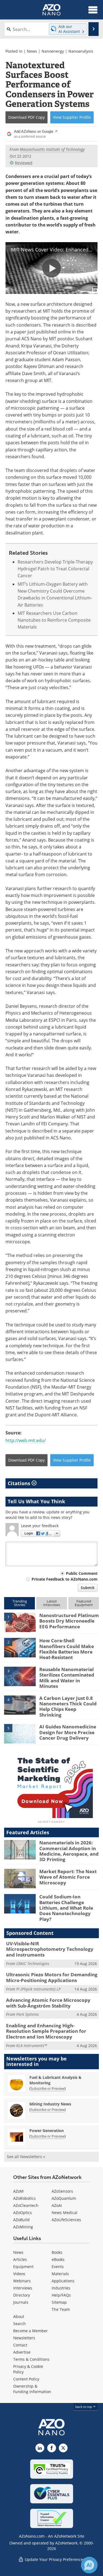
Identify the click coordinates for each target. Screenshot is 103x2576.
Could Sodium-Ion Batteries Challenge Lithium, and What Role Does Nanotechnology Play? (66, 1908)
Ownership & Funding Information (32, 2389)
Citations (20, 1483)
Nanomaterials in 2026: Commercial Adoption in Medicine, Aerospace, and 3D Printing (69, 1851)
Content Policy (26, 2379)
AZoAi (57, 2205)
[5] (20, 1733)
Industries (61, 2288)
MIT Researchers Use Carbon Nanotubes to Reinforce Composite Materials (54, 620)
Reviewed (24, 163)
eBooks (58, 2259)
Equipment (23, 2267)
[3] (20, 1676)
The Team (61, 2309)
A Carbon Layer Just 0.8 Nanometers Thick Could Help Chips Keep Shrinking (68, 1706)
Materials (60, 2274)
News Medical (65, 2213)
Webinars (22, 2281)
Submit (88, 1588)
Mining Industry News (50, 2104)
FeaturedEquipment (84, 1603)
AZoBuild (21, 2220)
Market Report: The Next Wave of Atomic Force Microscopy (68, 1877)
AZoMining (23, 2227)
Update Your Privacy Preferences (54, 2559)
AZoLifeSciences (66, 2220)
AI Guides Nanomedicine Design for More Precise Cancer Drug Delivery (68, 1732)
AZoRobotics (24, 2198)
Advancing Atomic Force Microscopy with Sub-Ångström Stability (48, 2003)
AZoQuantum (64, 2198)
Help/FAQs (61, 2295)
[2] (20, 1647)
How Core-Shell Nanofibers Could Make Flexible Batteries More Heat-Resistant (67, 1649)
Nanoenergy (53, 51)
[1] (20, 1622)
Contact (20, 2345)
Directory (22, 2295)
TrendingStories (20, 1603)
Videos (19, 2274)
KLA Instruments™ (32, 2046)
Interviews (23, 2288)
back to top (84, 2407)
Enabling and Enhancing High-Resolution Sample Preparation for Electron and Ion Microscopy (46, 2031)
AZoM (18, 2191)
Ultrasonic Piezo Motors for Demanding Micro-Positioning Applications (52, 1977)
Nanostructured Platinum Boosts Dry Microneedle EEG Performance (69, 1621)
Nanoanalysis (81, 51)
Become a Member (30, 2331)
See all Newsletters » (26, 2157)
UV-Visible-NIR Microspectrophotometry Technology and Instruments (50, 1949)
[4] (20, 1705)
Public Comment (82, 1573)
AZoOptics (23, 2213)
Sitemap (59, 2302)
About (19, 2316)
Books (57, 2252)
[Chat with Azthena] (89, 2565)
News (32, 51)
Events (58, 2267)
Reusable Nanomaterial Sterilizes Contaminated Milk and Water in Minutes (67, 1678)
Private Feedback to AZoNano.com (65, 1579)
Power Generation (47, 2131)
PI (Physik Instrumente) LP (38, 1989)
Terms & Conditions (31, 2359)
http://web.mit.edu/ (26, 1440)
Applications (63, 2281)
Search (20, 2324)
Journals (21, 2302)
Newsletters (24, 2338)
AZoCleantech (26, 2205)
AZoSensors (62, 2191)
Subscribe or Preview (48, 2088)
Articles (20, 2259)
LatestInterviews (52, 1603)
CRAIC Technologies (33, 1964)
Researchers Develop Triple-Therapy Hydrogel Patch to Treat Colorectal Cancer (55, 569)
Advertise (22, 2352)
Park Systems (27, 2014)
